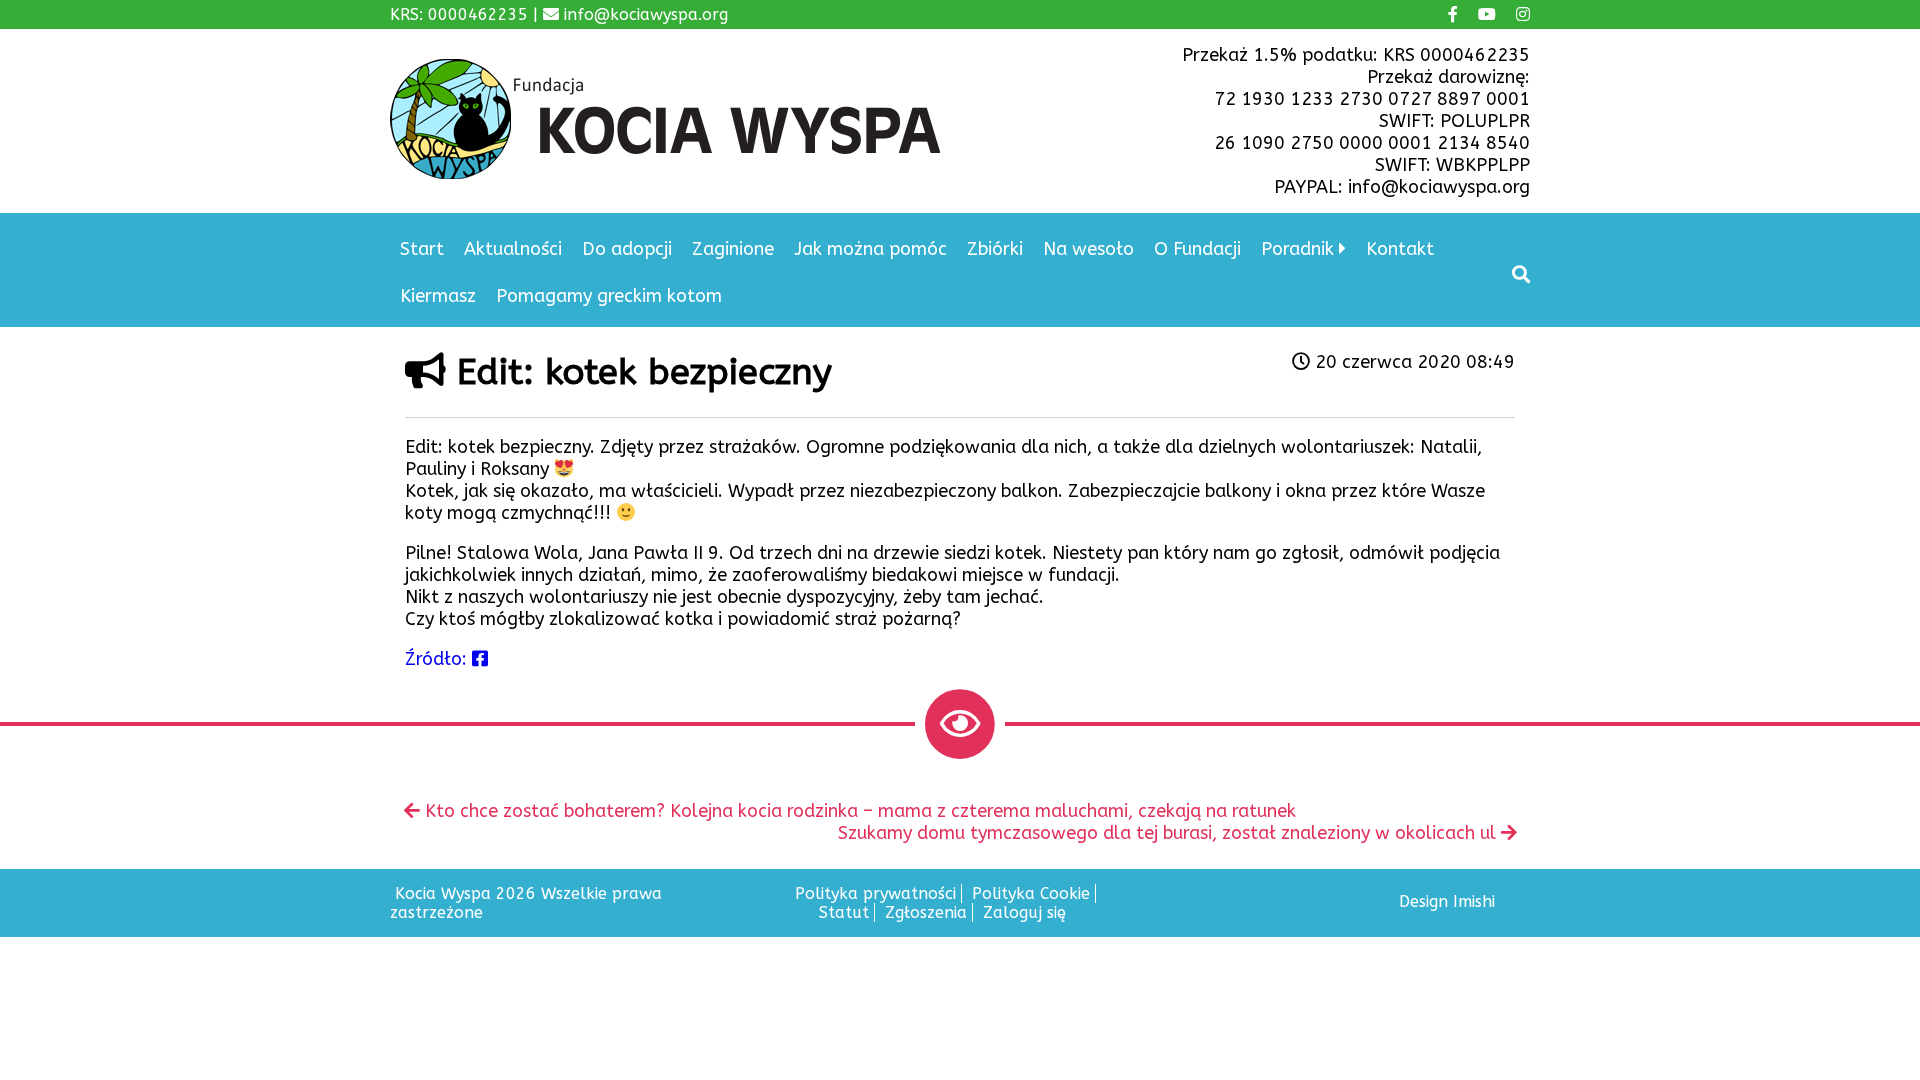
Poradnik (1297, 249)
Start (422, 249)
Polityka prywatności (875, 893)
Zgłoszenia (926, 912)
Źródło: (438, 659)
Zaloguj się (1024, 912)
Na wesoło (1088, 249)
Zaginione (733, 249)
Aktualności (513, 249)
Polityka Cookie (1031, 893)
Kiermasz (438, 296)
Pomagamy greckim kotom (609, 296)
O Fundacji (1197, 249)
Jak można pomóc (870, 249)
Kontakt (1400, 249)
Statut (844, 912)
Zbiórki (995, 249)
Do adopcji (627, 249)
